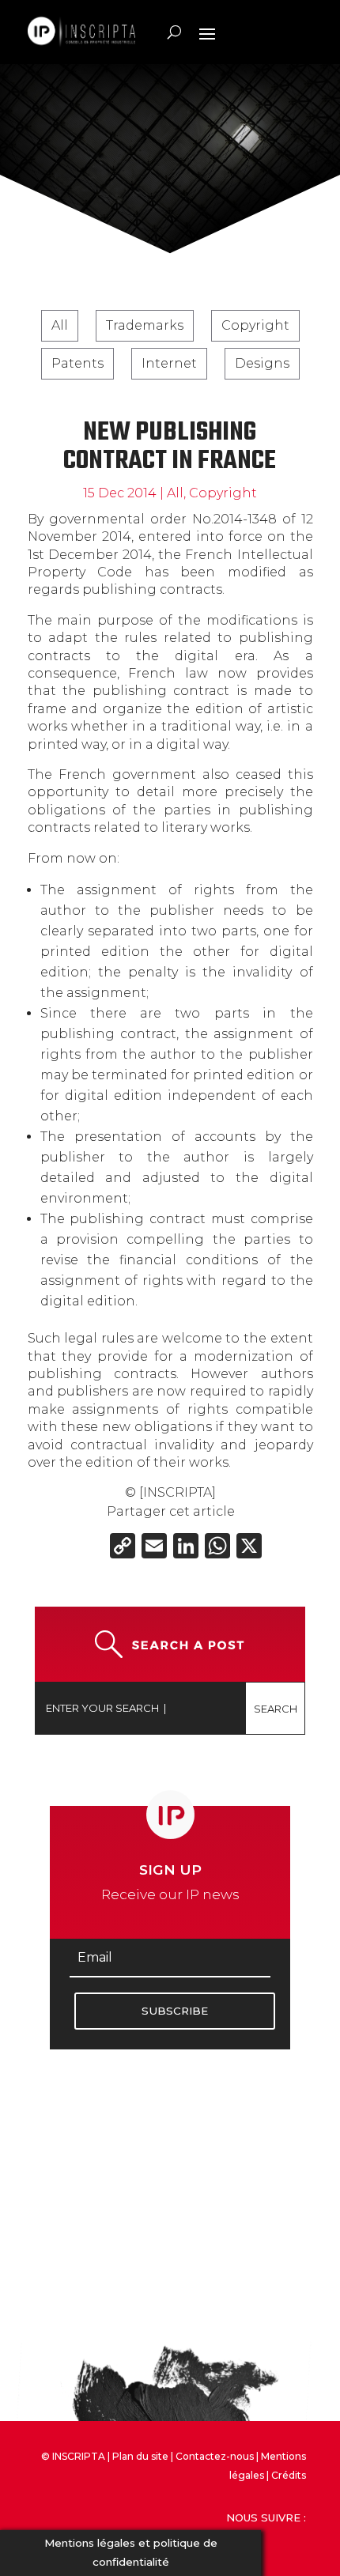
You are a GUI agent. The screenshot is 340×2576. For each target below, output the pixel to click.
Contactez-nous (215, 2456)
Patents (77, 363)
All (60, 325)
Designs (262, 363)
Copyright (255, 325)
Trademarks (145, 325)
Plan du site (140, 2456)
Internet (169, 363)
